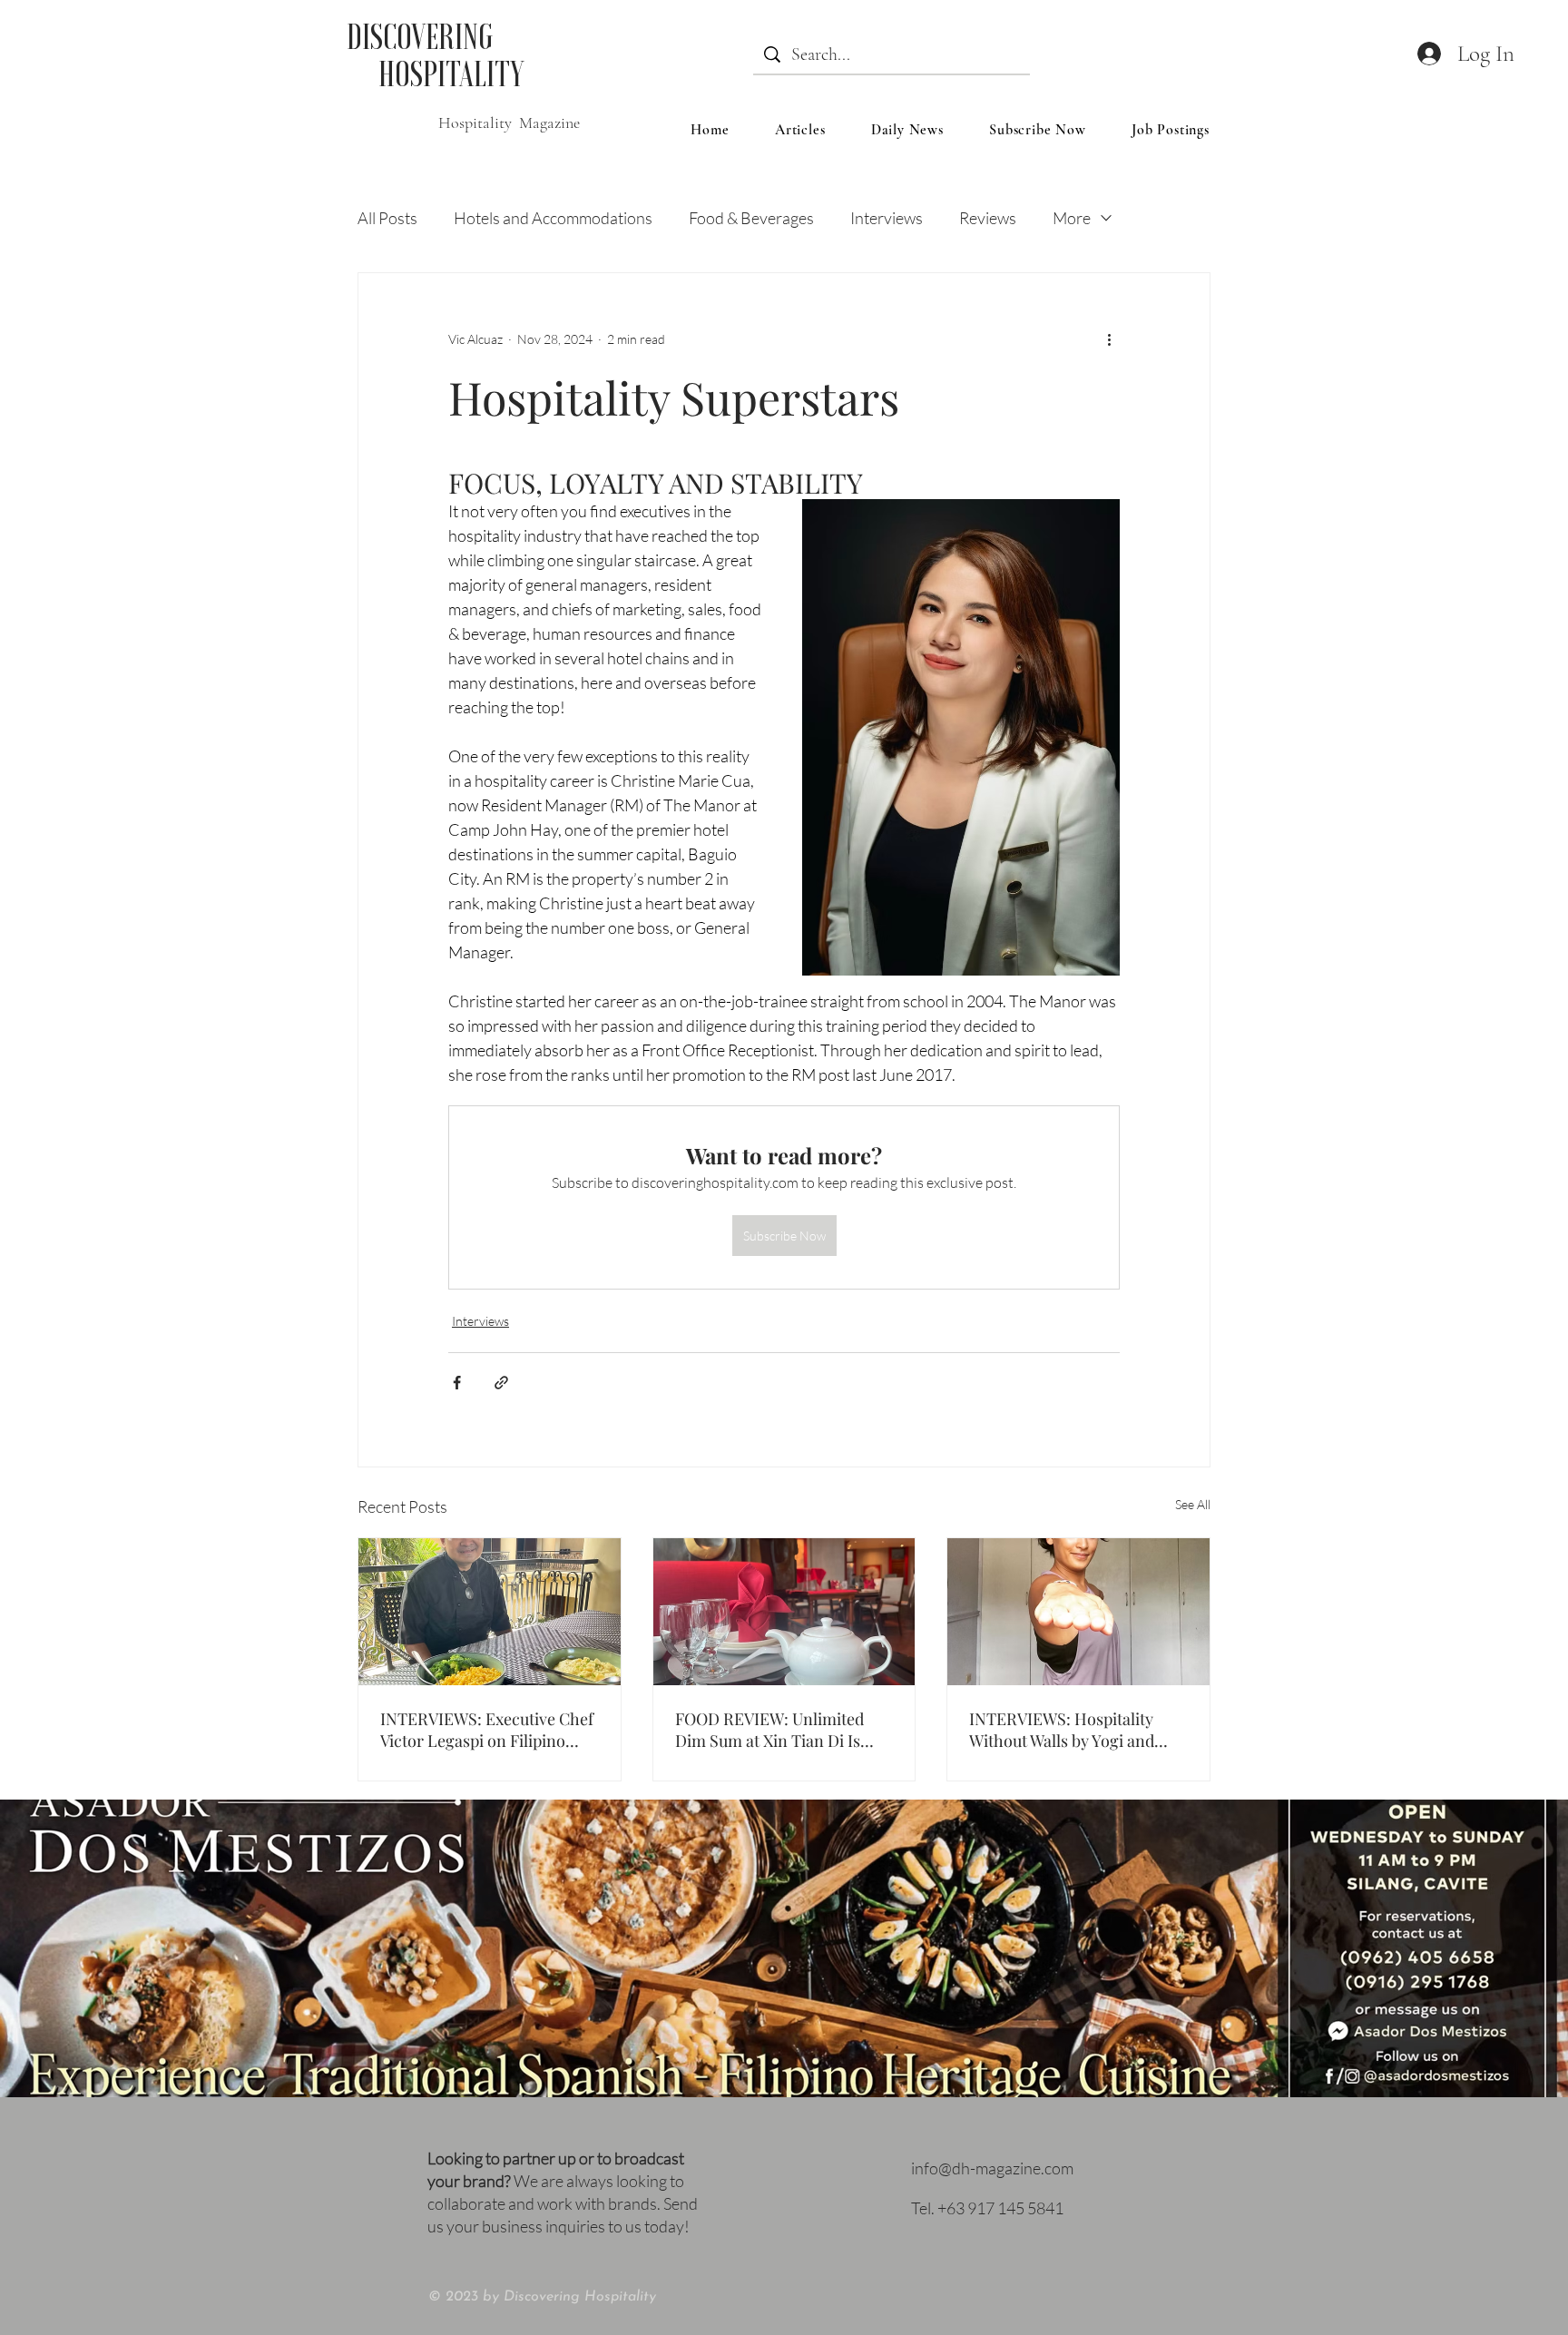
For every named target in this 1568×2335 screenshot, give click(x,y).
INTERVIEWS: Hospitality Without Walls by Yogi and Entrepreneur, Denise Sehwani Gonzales (1062, 1730)
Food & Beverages (751, 218)
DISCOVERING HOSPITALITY (435, 55)
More (1072, 218)
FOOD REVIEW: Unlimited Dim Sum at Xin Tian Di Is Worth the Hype (769, 1730)
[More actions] (1109, 338)
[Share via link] (501, 1383)
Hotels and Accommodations (553, 218)
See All (1193, 1504)
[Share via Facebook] (457, 1383)
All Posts (387, 218)
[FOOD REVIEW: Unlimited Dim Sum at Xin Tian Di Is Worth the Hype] (784, 1612)
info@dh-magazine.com (992, 2168)
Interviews (887, 218)
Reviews (988, 218)
